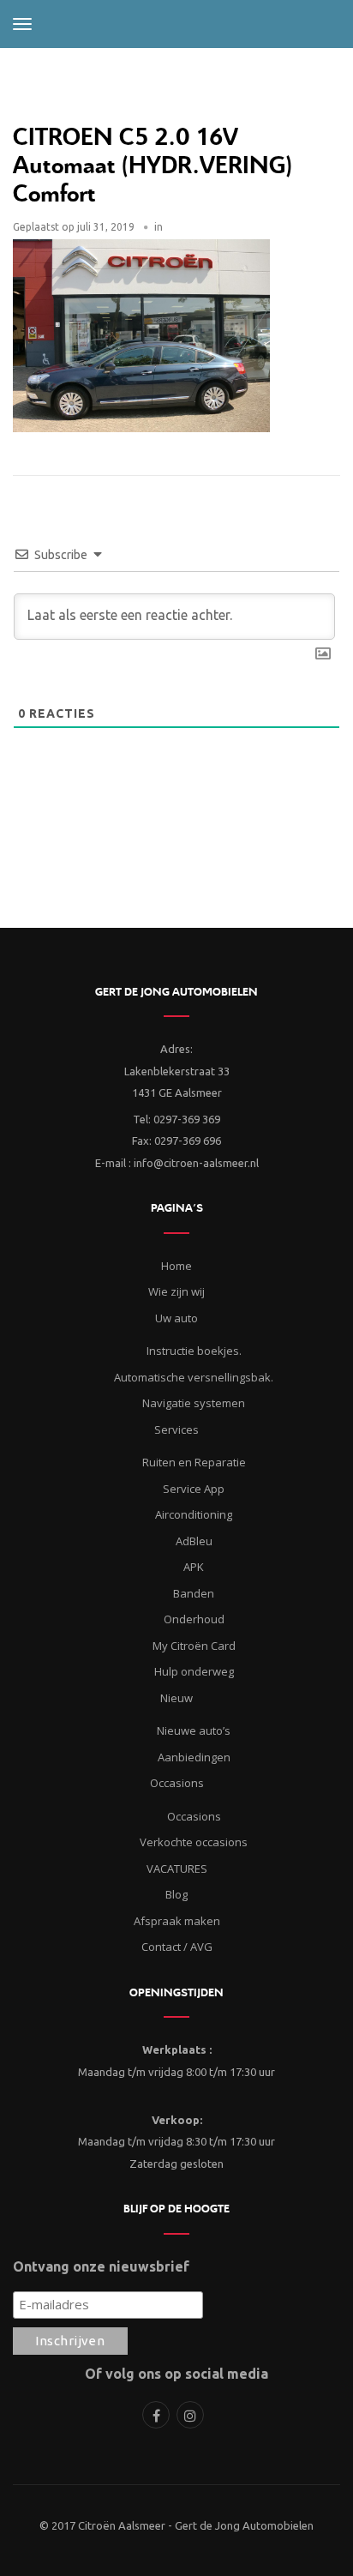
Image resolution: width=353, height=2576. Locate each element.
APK (194, 1567)
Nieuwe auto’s (194, 1730)
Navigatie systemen (194, 1403)
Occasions (194, 1816)
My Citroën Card (194, 1646)
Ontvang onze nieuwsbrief (101, 2266)
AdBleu (194, 1541)
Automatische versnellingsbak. (194, 1377)
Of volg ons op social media (176, 2374)
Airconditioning (194, 1514)
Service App (194, 1489)
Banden (194, 1593)
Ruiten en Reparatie (194, 1462)
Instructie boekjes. (194, 1351)
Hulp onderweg (194, 1671)
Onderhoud (194, 1619)
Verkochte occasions (194, 1842)
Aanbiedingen (194, 1757)
